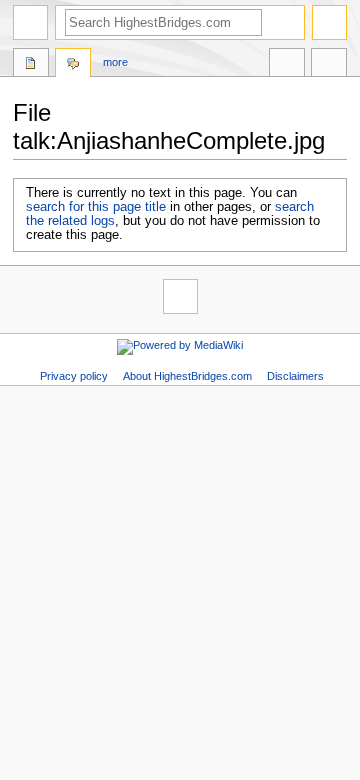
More (115, 62)
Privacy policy (74, 376)
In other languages (287, 65)
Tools (329, 65)
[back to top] (180, 296)
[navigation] (30, 22)
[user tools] (329, 22)
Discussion (73, 65)
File (31, 65)
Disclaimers (295, 376)
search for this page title (96, 207)
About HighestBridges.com (187, 376)
